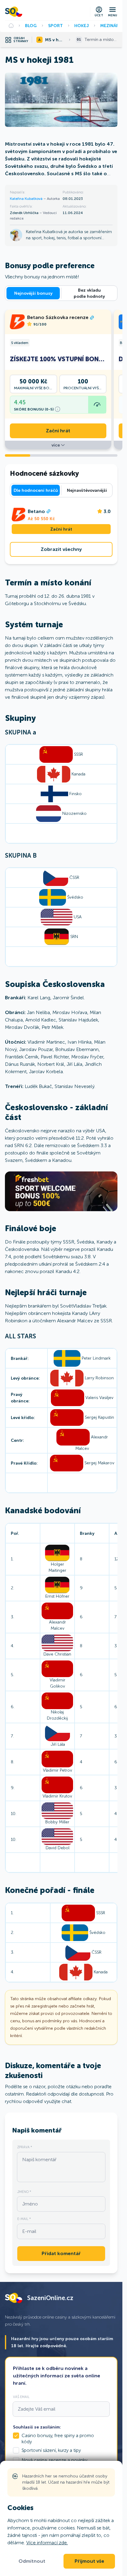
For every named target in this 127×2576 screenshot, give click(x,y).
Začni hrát (58, 431)
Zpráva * (25, 2147)
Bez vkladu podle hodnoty (89, 293)
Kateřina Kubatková (27, 199)
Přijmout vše (89, 2561)
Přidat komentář (61, 2254)
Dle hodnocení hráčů (36, 490)
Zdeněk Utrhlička (25, 213)
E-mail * (24, 2219)
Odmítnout (32, 2561)
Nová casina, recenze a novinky (54, 2460)
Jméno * (24, 2192)
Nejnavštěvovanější (87, 490)
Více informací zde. (47, 2543)
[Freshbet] (61, 1191)
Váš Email (21, 2397)
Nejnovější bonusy (33, 293)
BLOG (31, 26)
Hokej (82, 26)
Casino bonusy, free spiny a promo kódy (58, 2439)
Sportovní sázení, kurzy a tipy (51, 2450)
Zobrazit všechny (61, 549)
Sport (55, 26)
